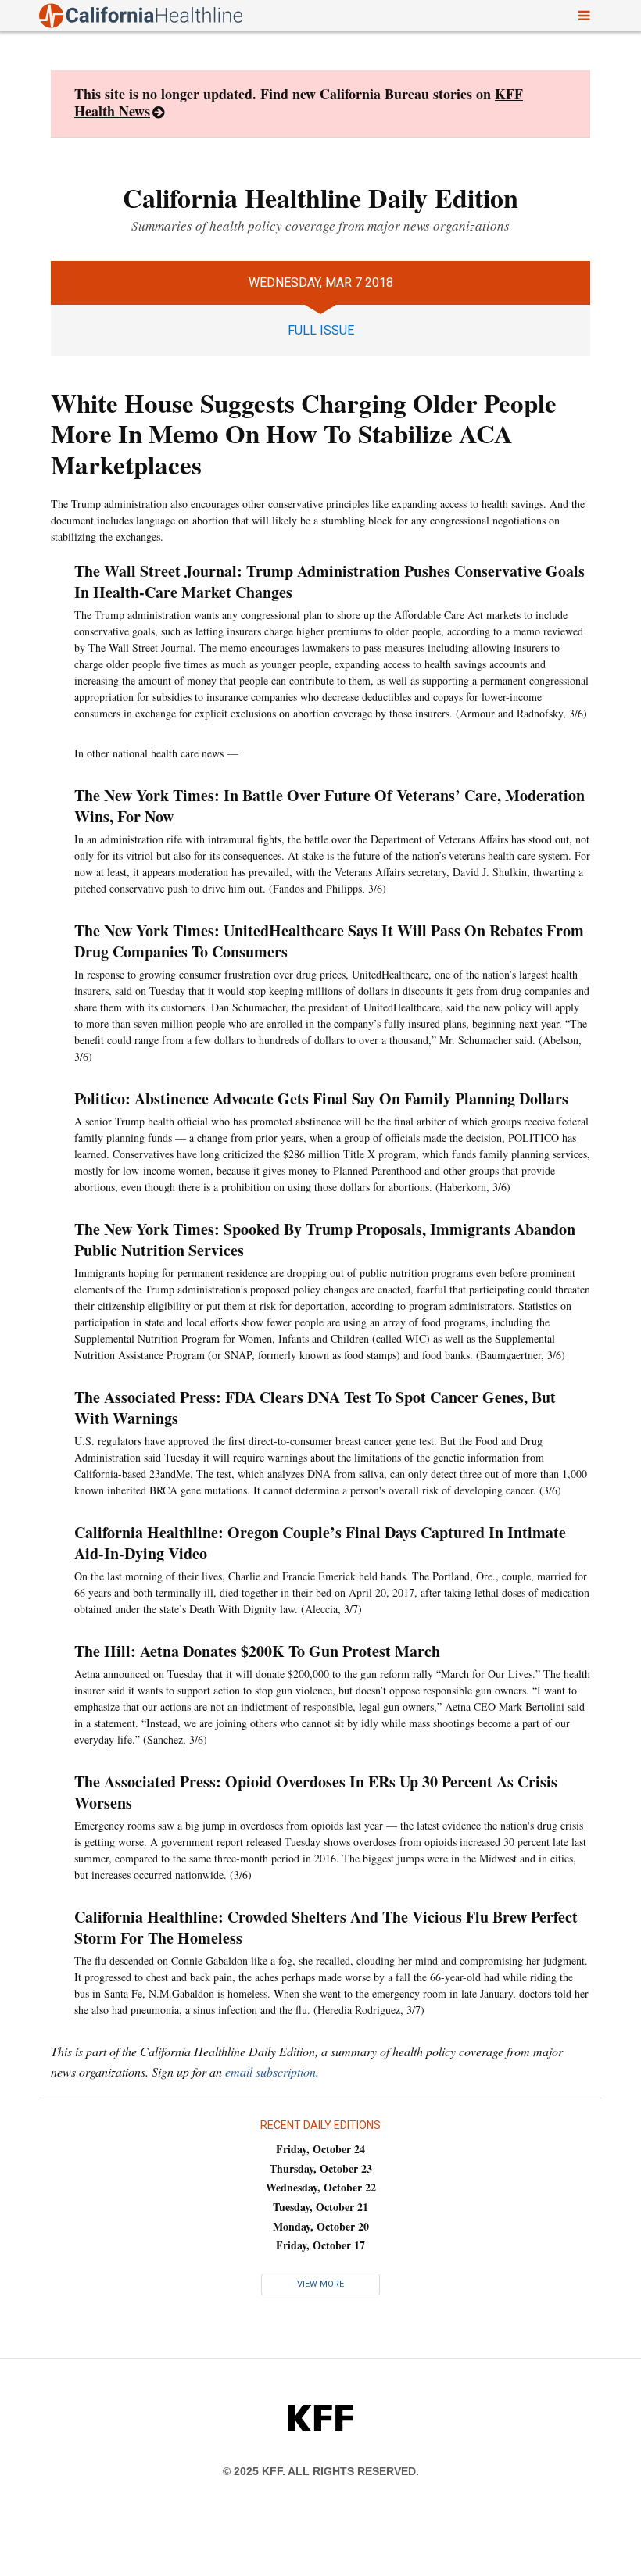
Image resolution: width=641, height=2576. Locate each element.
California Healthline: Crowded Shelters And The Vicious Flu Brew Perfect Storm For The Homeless (326, 1927)
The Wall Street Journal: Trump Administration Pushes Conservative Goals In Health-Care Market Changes (329, 581)
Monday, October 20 (321, 2226)
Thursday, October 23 (321, 2168)
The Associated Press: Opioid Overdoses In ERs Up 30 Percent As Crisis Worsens (316, 1792)
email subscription (270, 2072)
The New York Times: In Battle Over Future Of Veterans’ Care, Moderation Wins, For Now (329, 806)
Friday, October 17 (320, 2245)
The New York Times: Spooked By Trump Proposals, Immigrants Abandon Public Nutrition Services (325, 1240)
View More (320, 2284)
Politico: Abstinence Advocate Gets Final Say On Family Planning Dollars (321, 1098)
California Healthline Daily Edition (320, 198)
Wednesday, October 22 (321, 2187)
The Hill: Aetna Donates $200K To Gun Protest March (260, 1651)
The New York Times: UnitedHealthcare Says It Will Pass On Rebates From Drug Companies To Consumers (329, 941)
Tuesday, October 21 (320, 2207)
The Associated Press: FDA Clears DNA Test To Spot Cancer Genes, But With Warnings (315, 1408)
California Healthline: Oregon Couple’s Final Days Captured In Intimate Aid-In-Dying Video (320, 1543)
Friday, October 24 (320, 2149)
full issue (321, 330)
